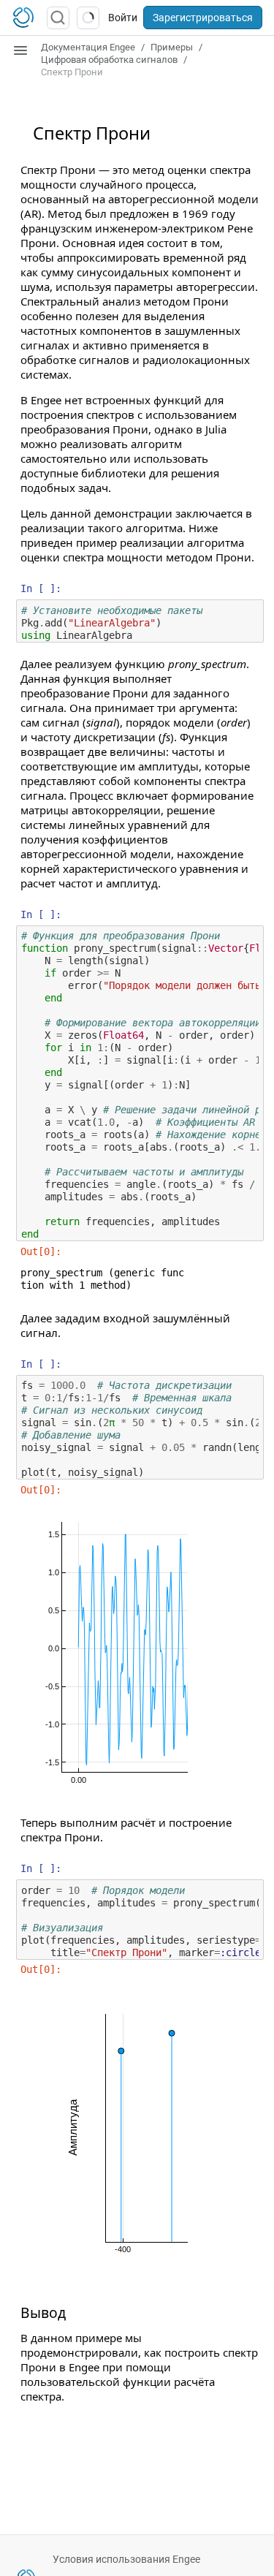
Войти (123, 18)
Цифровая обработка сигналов (109, 60)
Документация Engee (88, 47)
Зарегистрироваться (203, 18)
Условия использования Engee (126, 2559)
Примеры (172, 47)
